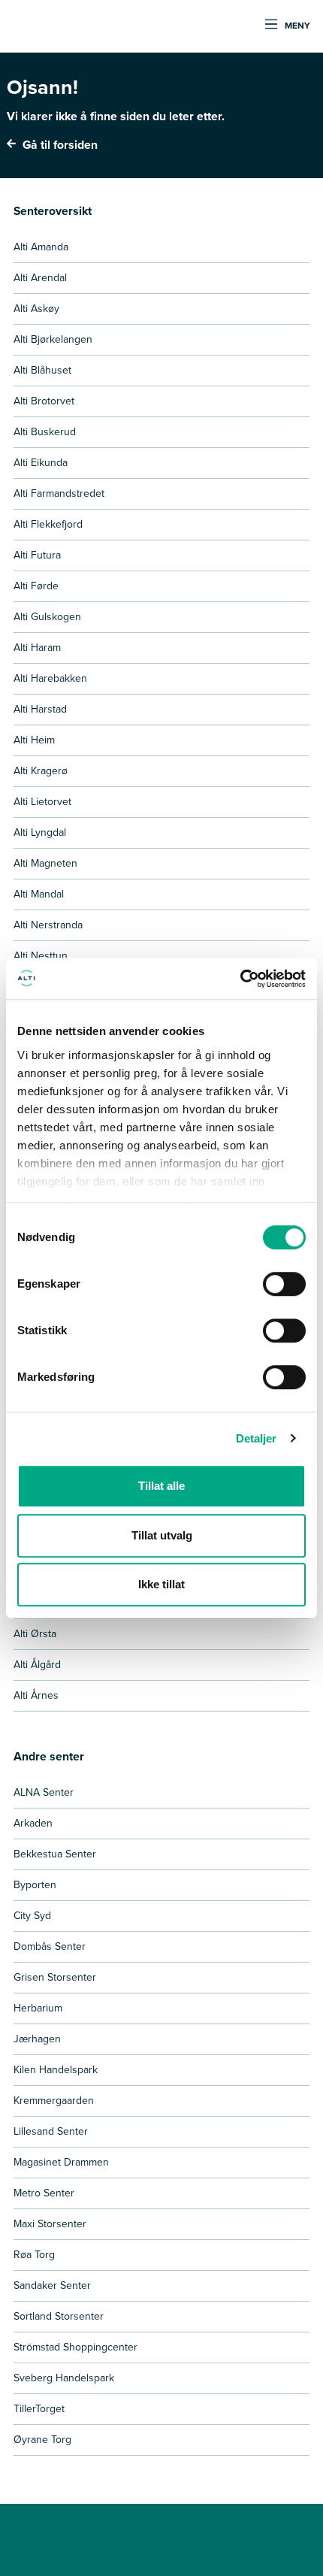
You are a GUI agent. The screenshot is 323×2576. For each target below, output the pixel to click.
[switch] (284, 1284)
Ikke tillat (161, 1584)
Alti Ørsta (35, 1634)
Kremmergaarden (54, 2101)
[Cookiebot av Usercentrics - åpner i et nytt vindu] (240, 979)
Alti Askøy (36, 309)
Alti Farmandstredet (59, 493)
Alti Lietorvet (42, 802)
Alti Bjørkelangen (53, 339)
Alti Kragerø (41, 771)
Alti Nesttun (41, 956)
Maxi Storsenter (50, 2224)
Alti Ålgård (37, 1665)
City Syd (32, 1916)
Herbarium (38, 2008)
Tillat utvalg (162, 1535)
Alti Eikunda (41, 463)
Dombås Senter (50, 1946)
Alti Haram (37, 648)
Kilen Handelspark (56, 2070)
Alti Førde (36, 586)
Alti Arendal (40, 278)
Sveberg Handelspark (64, 2378)
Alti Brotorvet (44, 401)
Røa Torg (34, 2255)
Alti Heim (34, 740)
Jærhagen (37, 2039)
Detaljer (257, 1438)
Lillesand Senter (51, 2131)
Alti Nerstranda (48, 925)
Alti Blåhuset (42, 370)
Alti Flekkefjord (48, 524)
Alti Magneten (45, 863)
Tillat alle (161, 1486)
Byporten (35, 1885)
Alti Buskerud (45, 432)
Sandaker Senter (52, 2285)
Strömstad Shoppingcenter (75, 2347)
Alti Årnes (36, 1695)
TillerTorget (39, 2409)
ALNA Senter (44, 1792)
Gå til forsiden (59, 145)
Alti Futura (37, 555)
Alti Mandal (39, 894)
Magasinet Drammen (61, 2162)
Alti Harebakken (50, 678)
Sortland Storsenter (59, 2316)
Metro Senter (44, 2193)
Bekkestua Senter (55, 1854)
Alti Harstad (40, 709)
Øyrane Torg (42, 2440)
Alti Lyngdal (40, 832)
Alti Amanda (41, 247)
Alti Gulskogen (47, 617)
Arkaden (33, 1823)
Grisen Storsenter (55, 1977)
